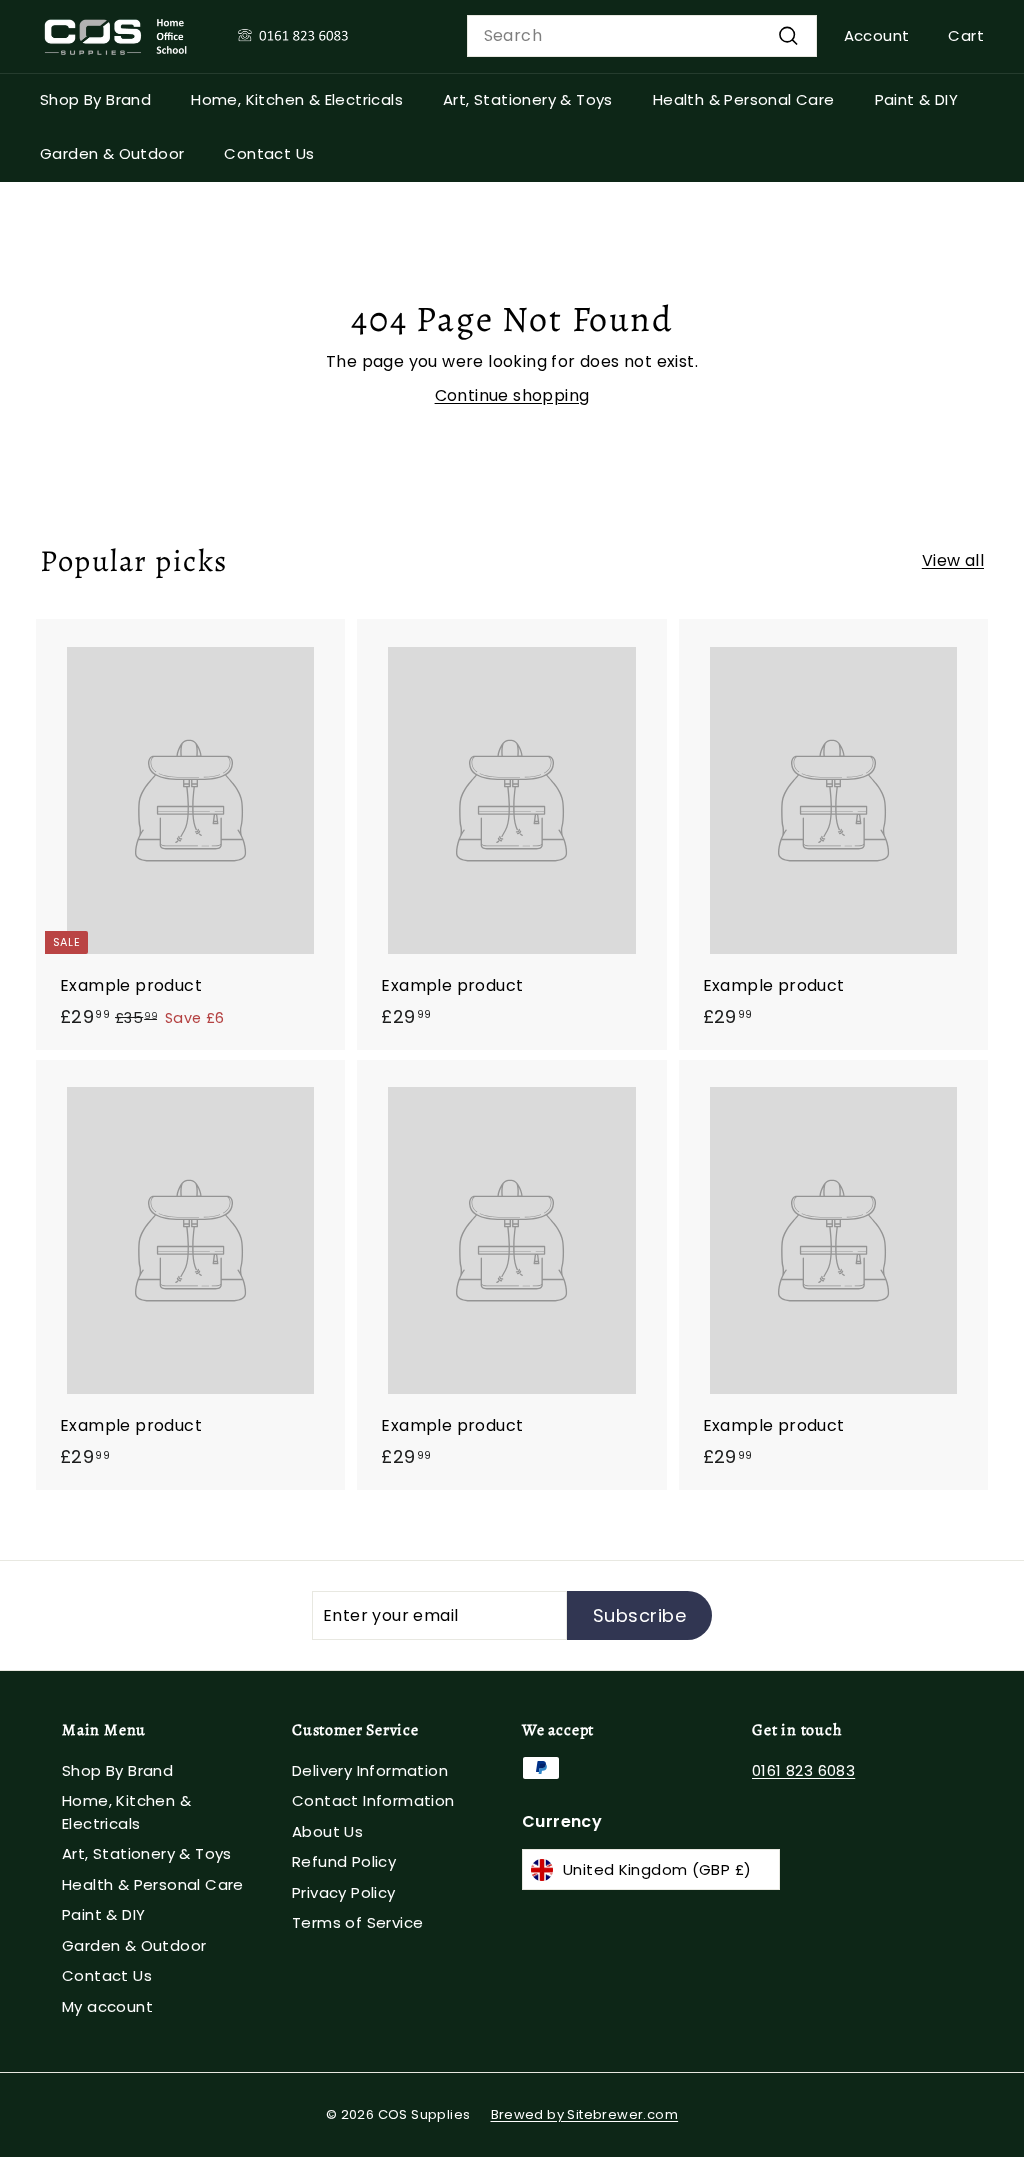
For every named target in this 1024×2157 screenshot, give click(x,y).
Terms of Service (357, 1922)
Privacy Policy (344, 1892)
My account (107, 2006)
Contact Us (269, 153)
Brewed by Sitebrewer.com (585, 2114)
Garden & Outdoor (112, 153)
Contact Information (373, 1800)
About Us (327, 1831)
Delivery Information (370, 1770)
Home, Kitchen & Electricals (297, 99)
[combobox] (642, 36)
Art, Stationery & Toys (528, 99)
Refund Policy (344, 1861)
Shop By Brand (95, 99)
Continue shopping (512, 395)
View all (953, 560)
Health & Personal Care (744, 99)
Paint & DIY (916, 99)
